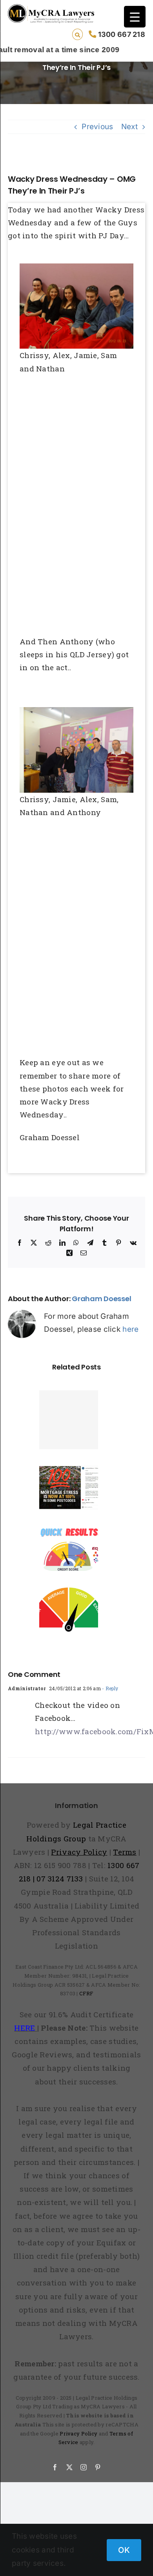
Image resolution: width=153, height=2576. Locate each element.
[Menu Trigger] (135, 17)
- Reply (109, 1688)
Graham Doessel (101, 1299)
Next (129, 127)
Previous (97, 127)
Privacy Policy (78, 2433)
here (130, 1329)
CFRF (86, 1993)
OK (124, 2550)
